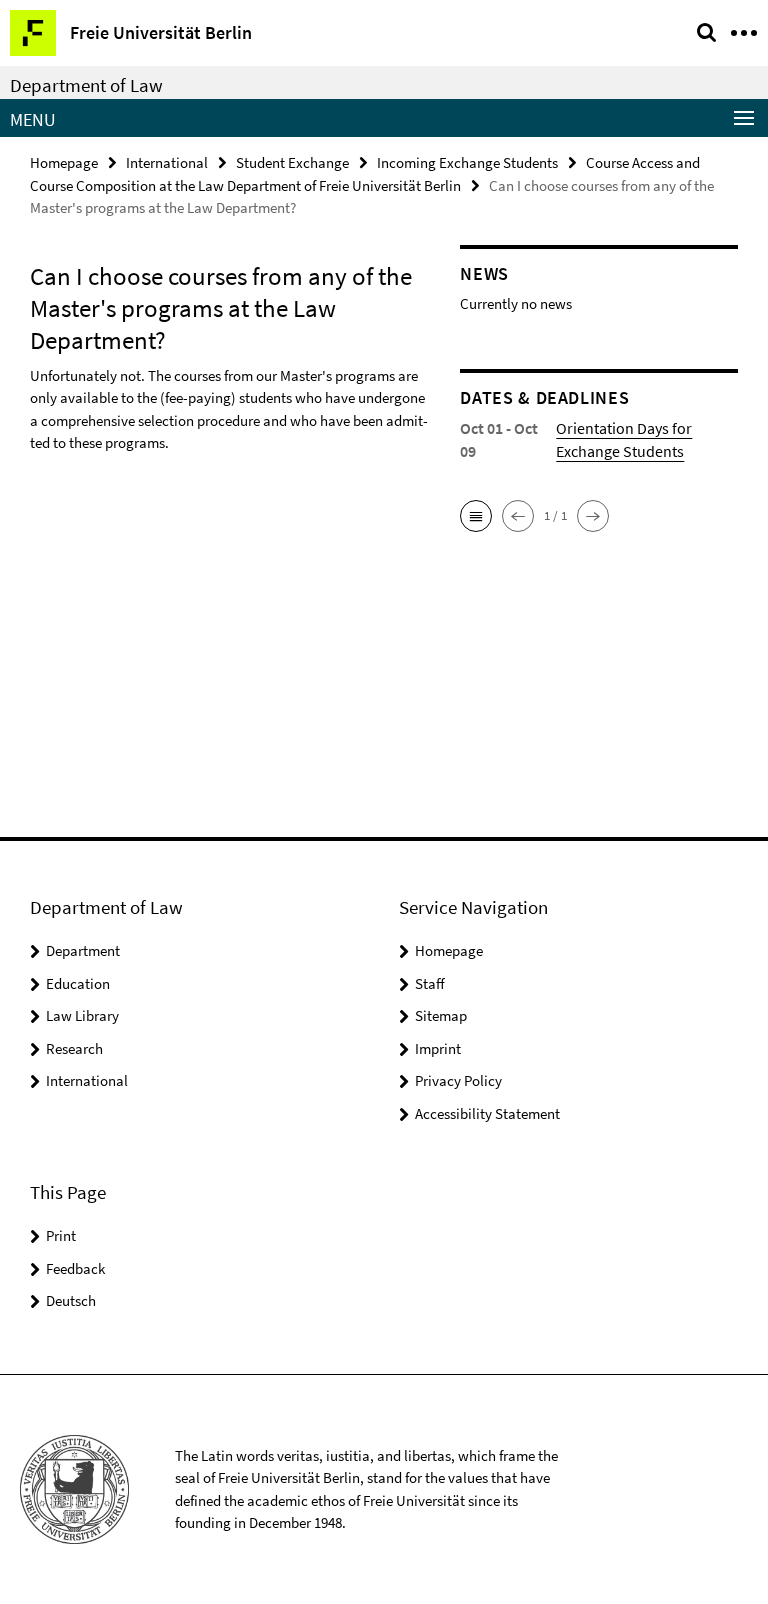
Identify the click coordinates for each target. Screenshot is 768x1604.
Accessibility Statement (487, 1113)
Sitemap (441, 1015)
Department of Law (86, 85)
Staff (430, 983)
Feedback (75, 1268)
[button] (476, 516)
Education (78, 983)
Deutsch (71, 1300)
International (167, 162)
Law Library (82, 1015)
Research (74, 1048)
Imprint (438, 1048)
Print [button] (61, 1235)
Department (83, 950)
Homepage (64, 162)
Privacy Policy (458, 1080)
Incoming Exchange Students (467, 162)
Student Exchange (292, 162)
